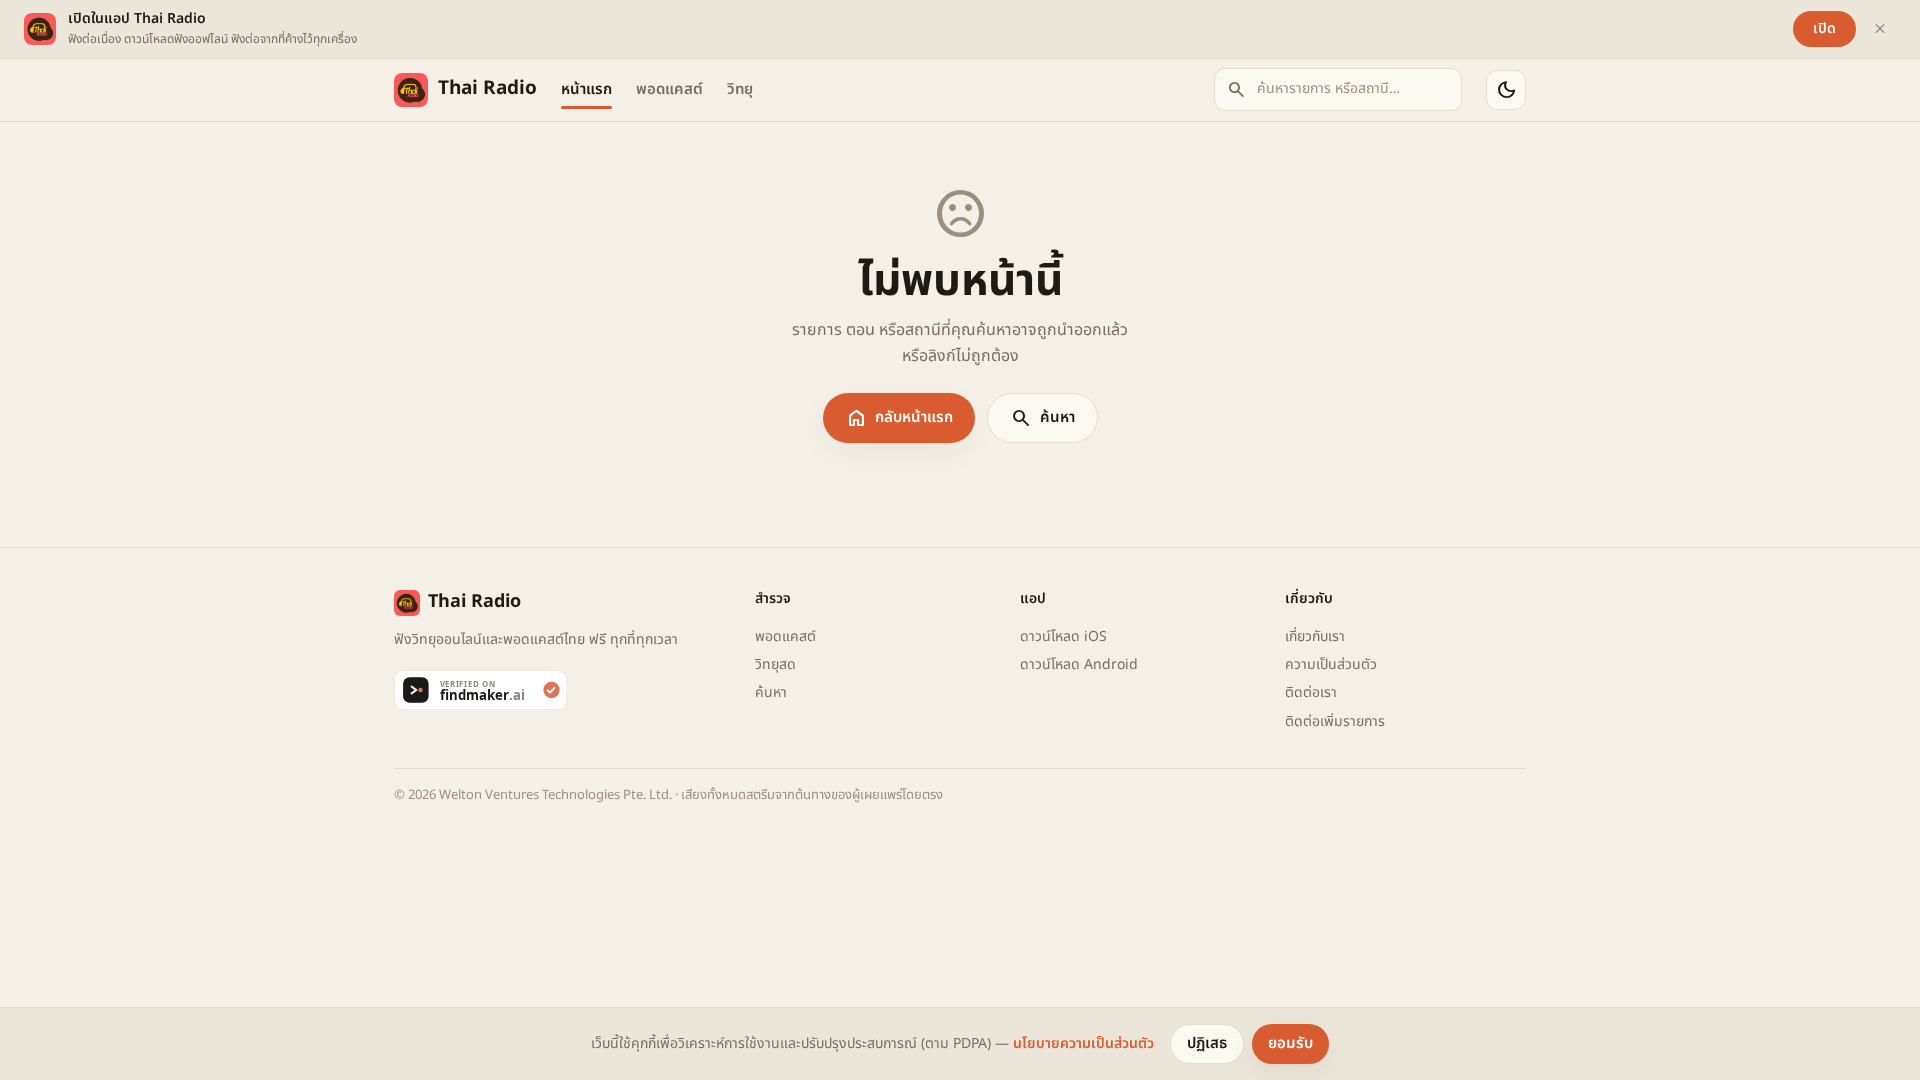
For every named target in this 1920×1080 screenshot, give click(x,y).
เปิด (1824, 28)
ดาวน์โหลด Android (1079, 664)
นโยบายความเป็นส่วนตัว (1083, 1043)
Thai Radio (487, 88)
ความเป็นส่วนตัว (1331, 664)
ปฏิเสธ (1207, 1043)
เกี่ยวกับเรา (1315, 636)
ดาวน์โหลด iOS (1063, 636)
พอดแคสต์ (669, 89)
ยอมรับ (1290, 1043)
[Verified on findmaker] (562, 690)
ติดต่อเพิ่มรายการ (1335, 721)
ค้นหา (1042, 418)
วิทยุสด (775, 664)
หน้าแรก (586, 89)
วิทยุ (740, 89)
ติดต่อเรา (1311, 692)
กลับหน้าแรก (899, 418)
